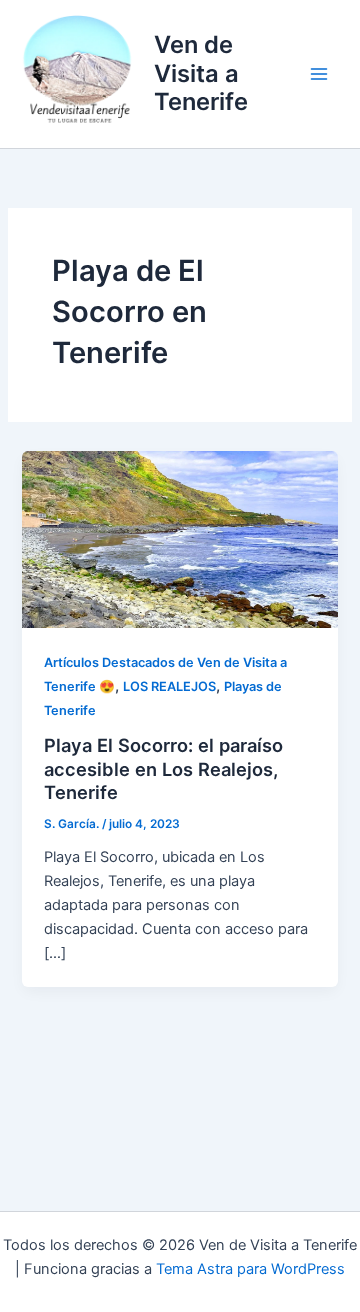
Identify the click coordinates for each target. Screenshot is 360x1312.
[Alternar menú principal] (319, 74)
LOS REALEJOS (169, 686)
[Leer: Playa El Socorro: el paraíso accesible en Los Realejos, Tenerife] (179, 538)
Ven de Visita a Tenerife (201, 73)
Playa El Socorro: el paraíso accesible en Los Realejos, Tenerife (163, 768)
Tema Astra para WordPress (250, 1269)
